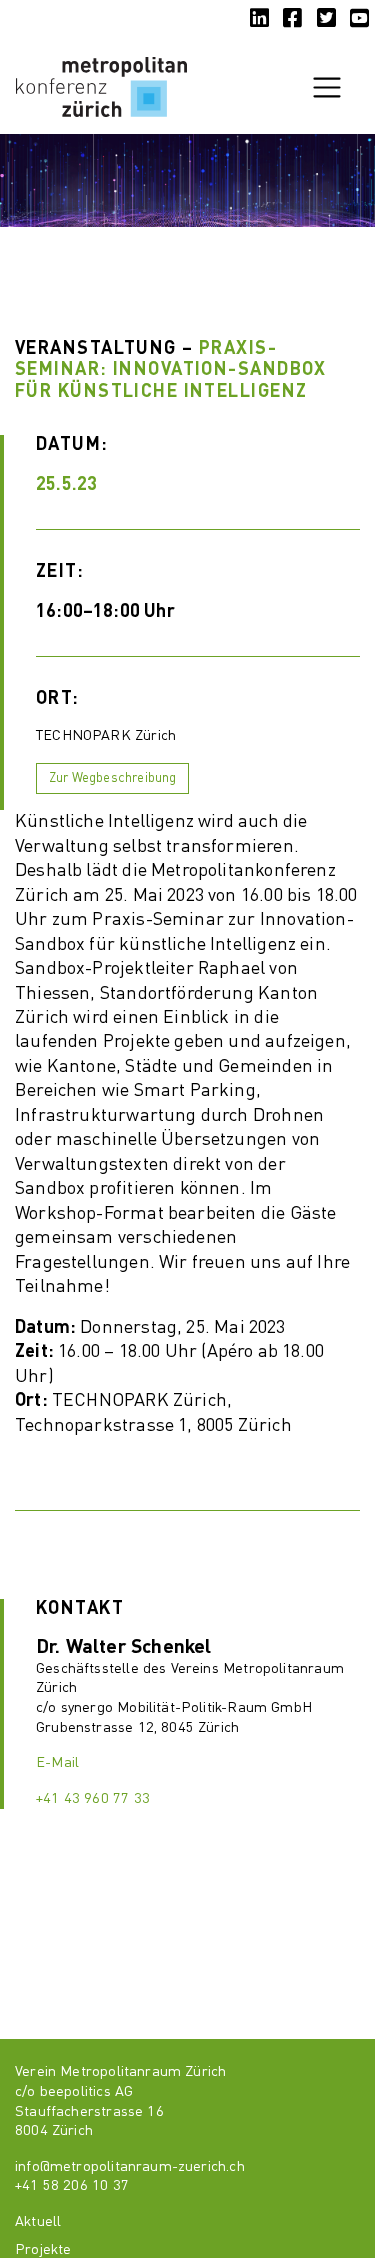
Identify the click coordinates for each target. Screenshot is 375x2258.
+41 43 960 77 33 (93, 1799)
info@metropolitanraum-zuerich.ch (130, 2167)
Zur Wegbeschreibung (112, 778)
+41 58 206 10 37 (72, 2186)
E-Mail (57, 1763)
